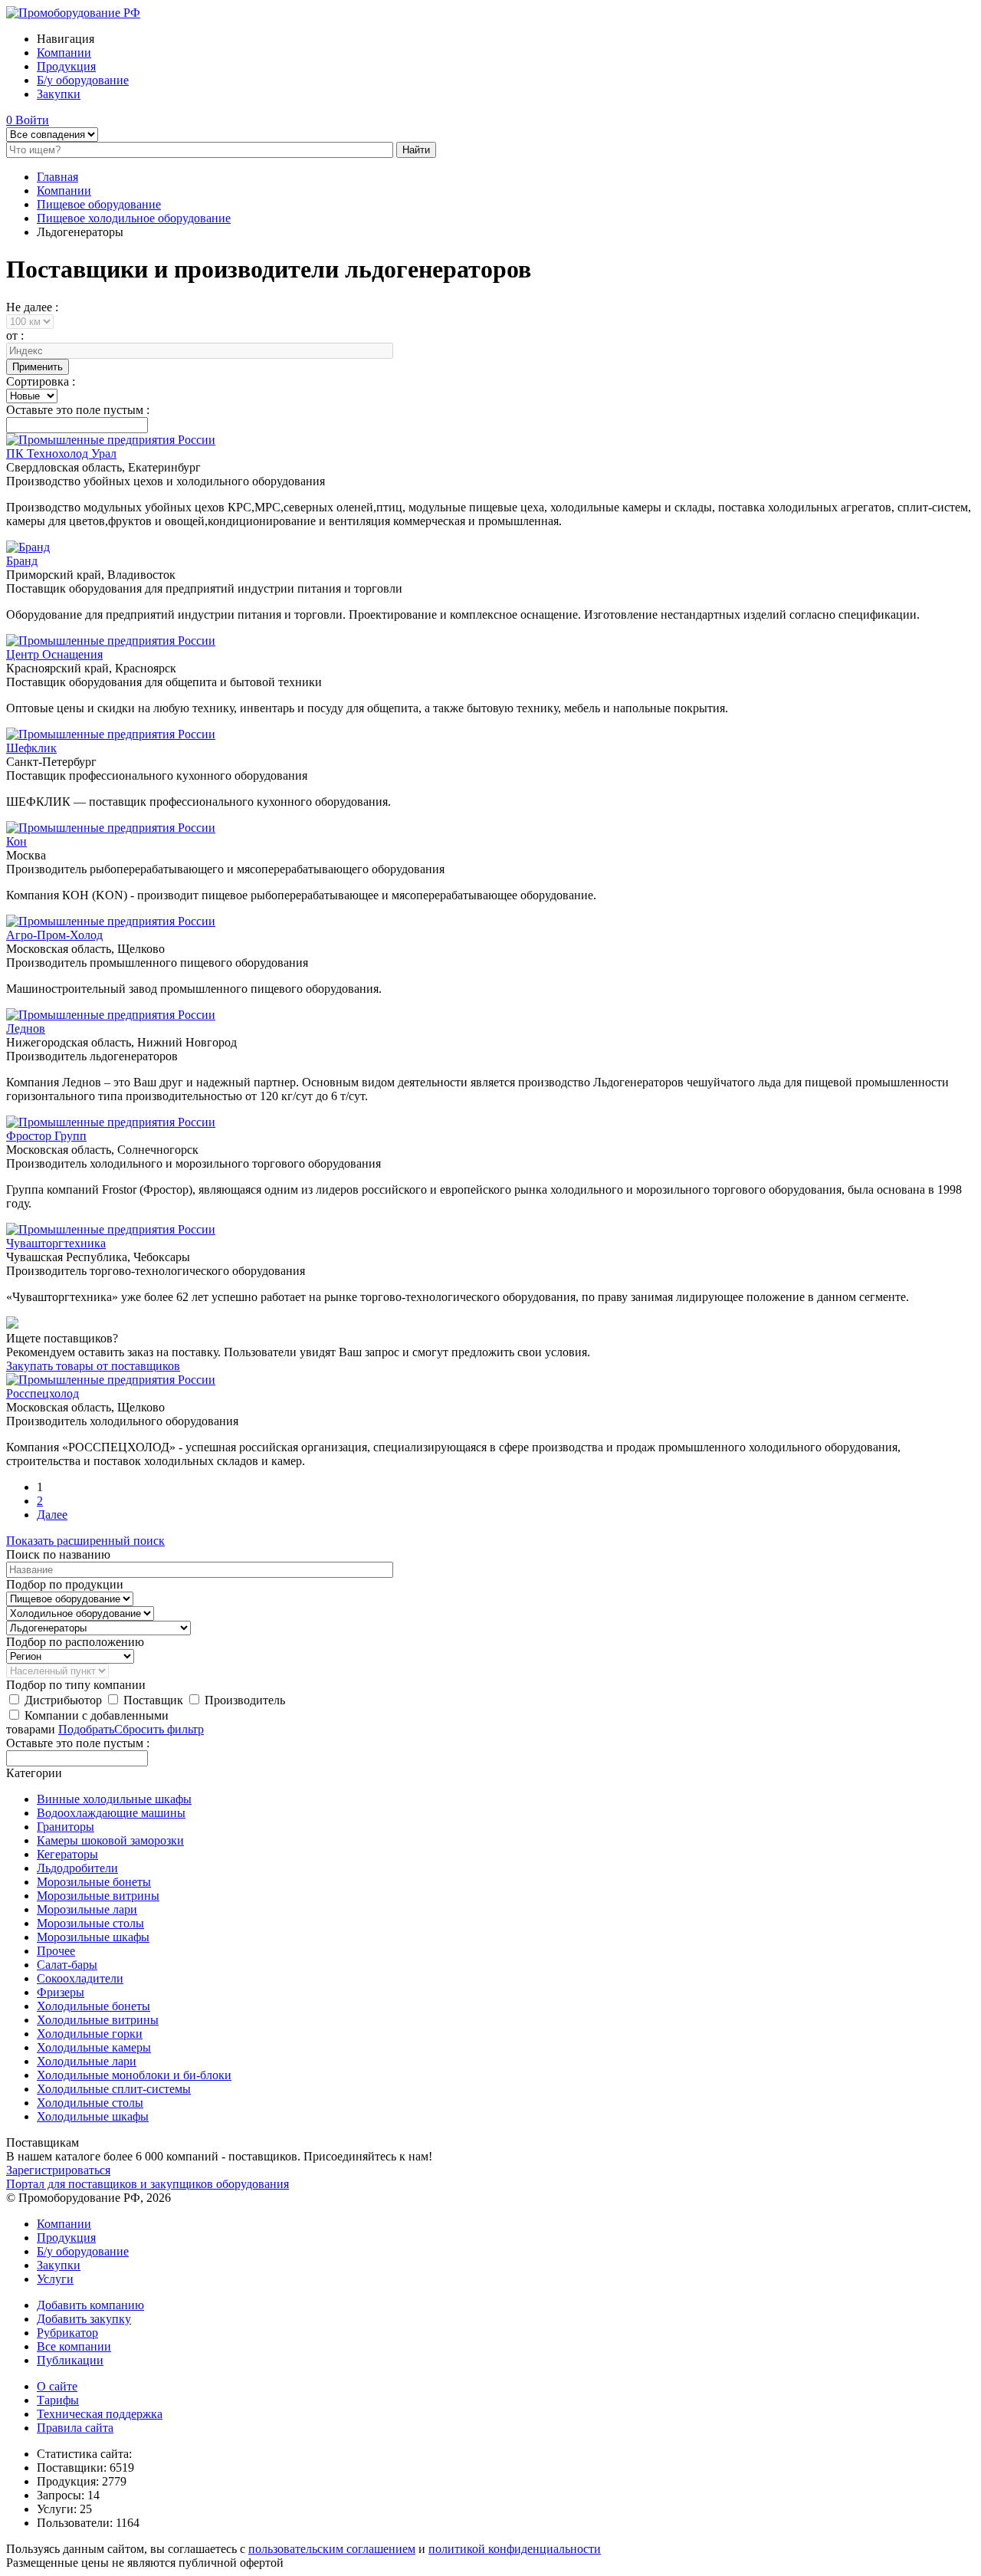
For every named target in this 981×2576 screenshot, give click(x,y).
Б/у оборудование (83, 80)
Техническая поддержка (100, 2414)
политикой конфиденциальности (515, 2549)
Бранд (22, 561)
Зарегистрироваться (58, 2170)
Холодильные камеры (94, 2047)
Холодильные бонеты (94, 2006)
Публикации (70, 2360)
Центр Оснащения (54, 654)
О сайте (57, 2386)
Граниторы (66, 1827)
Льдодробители (77, 1868)
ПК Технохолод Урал (61, 453)
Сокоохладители (80, 1978)
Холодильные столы (90, 2103)
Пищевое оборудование (99, 204)
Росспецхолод (43, 1393)
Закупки (59, 94)
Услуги (55, 2279)
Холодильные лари (87, 2061)
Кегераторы (67, 1854)
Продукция (66, 66)
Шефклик (31, 748)
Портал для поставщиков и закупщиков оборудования (148, 2184)
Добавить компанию (90, 2305)
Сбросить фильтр (159, 1729)
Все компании (74, 2346)
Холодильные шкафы (93, 2116)
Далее (52, 1515)
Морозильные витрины (98, 1896)
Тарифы (58, 2400)
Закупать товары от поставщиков (93, 1366)
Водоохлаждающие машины (111, 1813)
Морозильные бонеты (94, 1882)
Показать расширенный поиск (85, 1541)
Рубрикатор (67, 2333)
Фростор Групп (46, 1136)
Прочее (56, 1951)
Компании (64, 53)
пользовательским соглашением (332, 2549)
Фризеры (61, 1992)
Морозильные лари (87, 1909)
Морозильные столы (90, 1923)
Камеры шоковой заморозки (110, 1840)
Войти (32, 120)
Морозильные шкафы (93, 1937)
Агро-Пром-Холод (54, 935)
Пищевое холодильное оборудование (134, 218)
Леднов (26, 1028)
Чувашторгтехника (56, 1243)
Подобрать (86, 1729)
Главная (57, 177)
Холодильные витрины (98, 2020)
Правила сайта (75, 2428)
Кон (16, 841)
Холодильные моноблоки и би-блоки (134, 2075)
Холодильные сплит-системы (114, 2089)
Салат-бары (67, 1965)
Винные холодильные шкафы (114, 1799)
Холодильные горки (90, 2034)
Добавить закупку (84, 2319)
